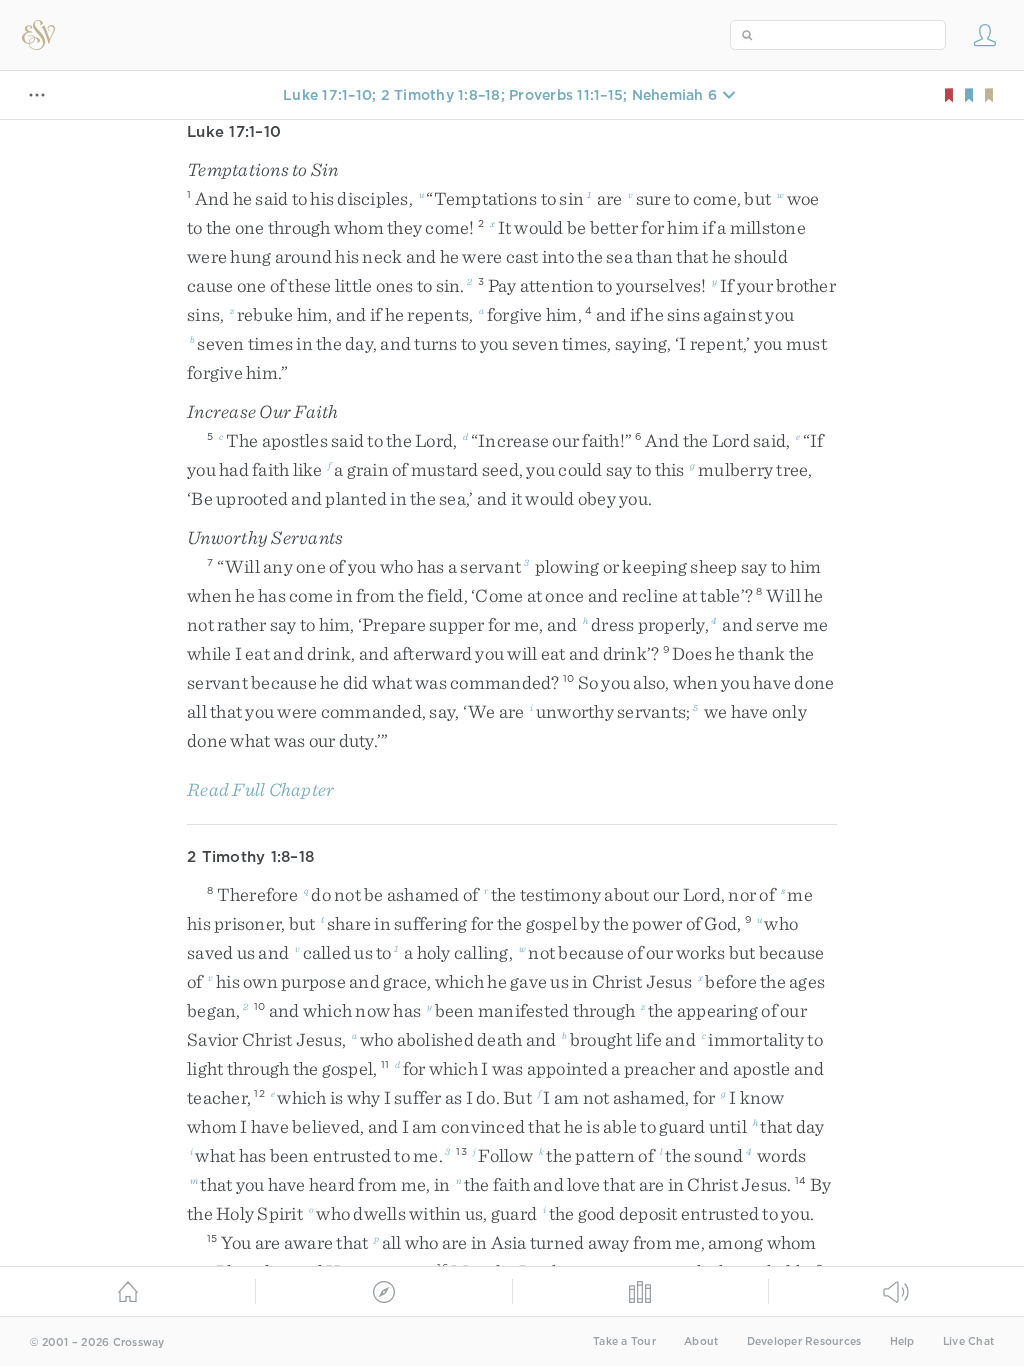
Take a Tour (624, 1341)
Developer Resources (804, 1341)
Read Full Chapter (260, 789)
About (701, 1341)
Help (902, 1341)
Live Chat (968, 1341)
